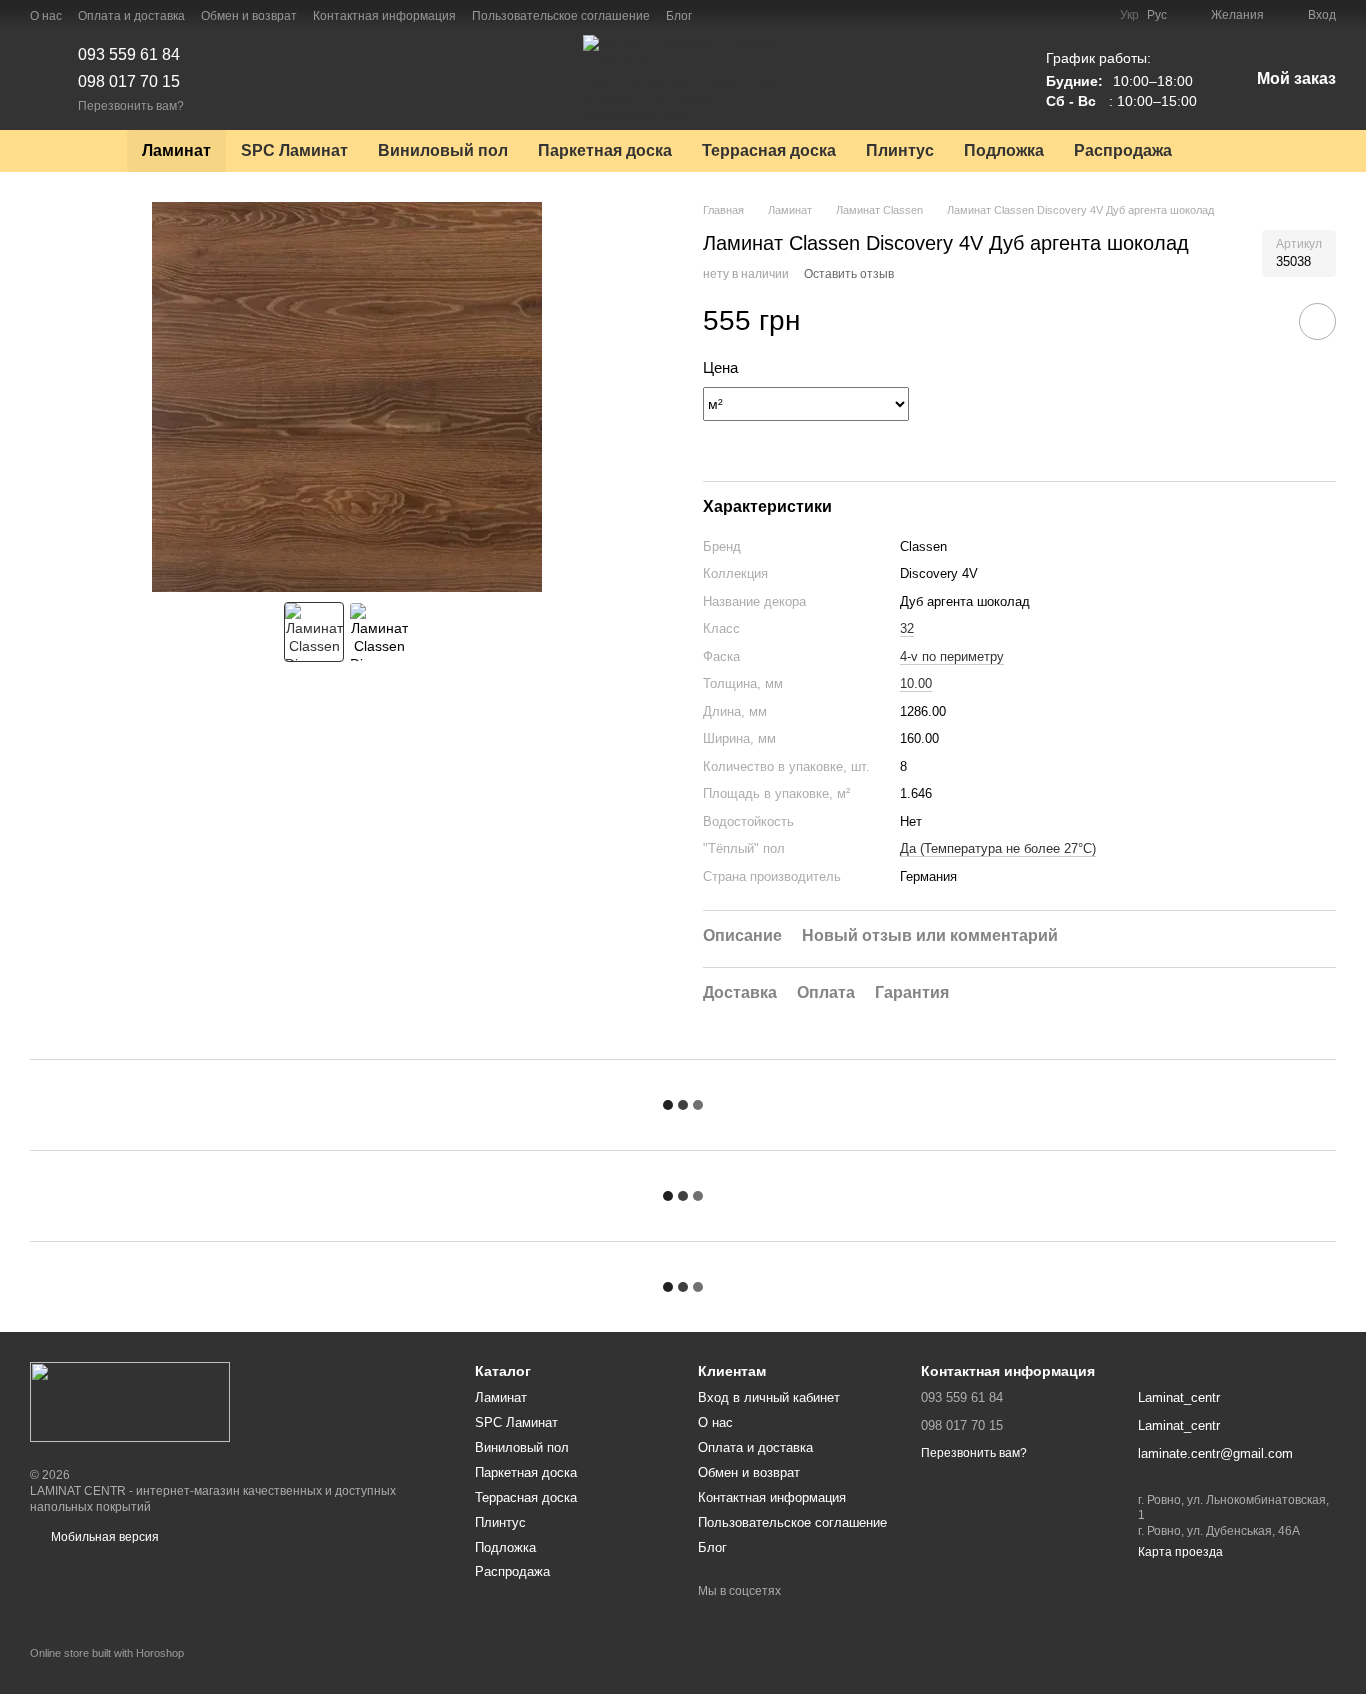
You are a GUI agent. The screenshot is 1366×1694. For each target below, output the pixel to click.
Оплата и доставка (131, 16)
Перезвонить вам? (131, 106)
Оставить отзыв (849, 274)
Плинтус (900, 150)
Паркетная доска (605, 150)
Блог (679, 16)
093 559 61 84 (129, 54)
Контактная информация (384, 16)
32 (907, 628)
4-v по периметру (952, 656)
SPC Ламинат (294, 150)
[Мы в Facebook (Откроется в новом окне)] (720, 15)
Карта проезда (1180, 1552)
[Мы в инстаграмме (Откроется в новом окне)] (744, 15)
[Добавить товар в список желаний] (1317, 321)
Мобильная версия (103, 1537)
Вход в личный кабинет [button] (769, 1397)
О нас (46, 16)
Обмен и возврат (249, 16)
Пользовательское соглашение (561, 16)
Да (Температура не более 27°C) (998, 848)
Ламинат (176, 150)
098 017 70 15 (129, 81)
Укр (1129, 15)
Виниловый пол (443, 150)
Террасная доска (769, 150)
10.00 (916, 683)
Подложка (1004, 150)
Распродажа (1123, 150)
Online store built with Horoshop (107, 1653)
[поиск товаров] (1223, 151)
